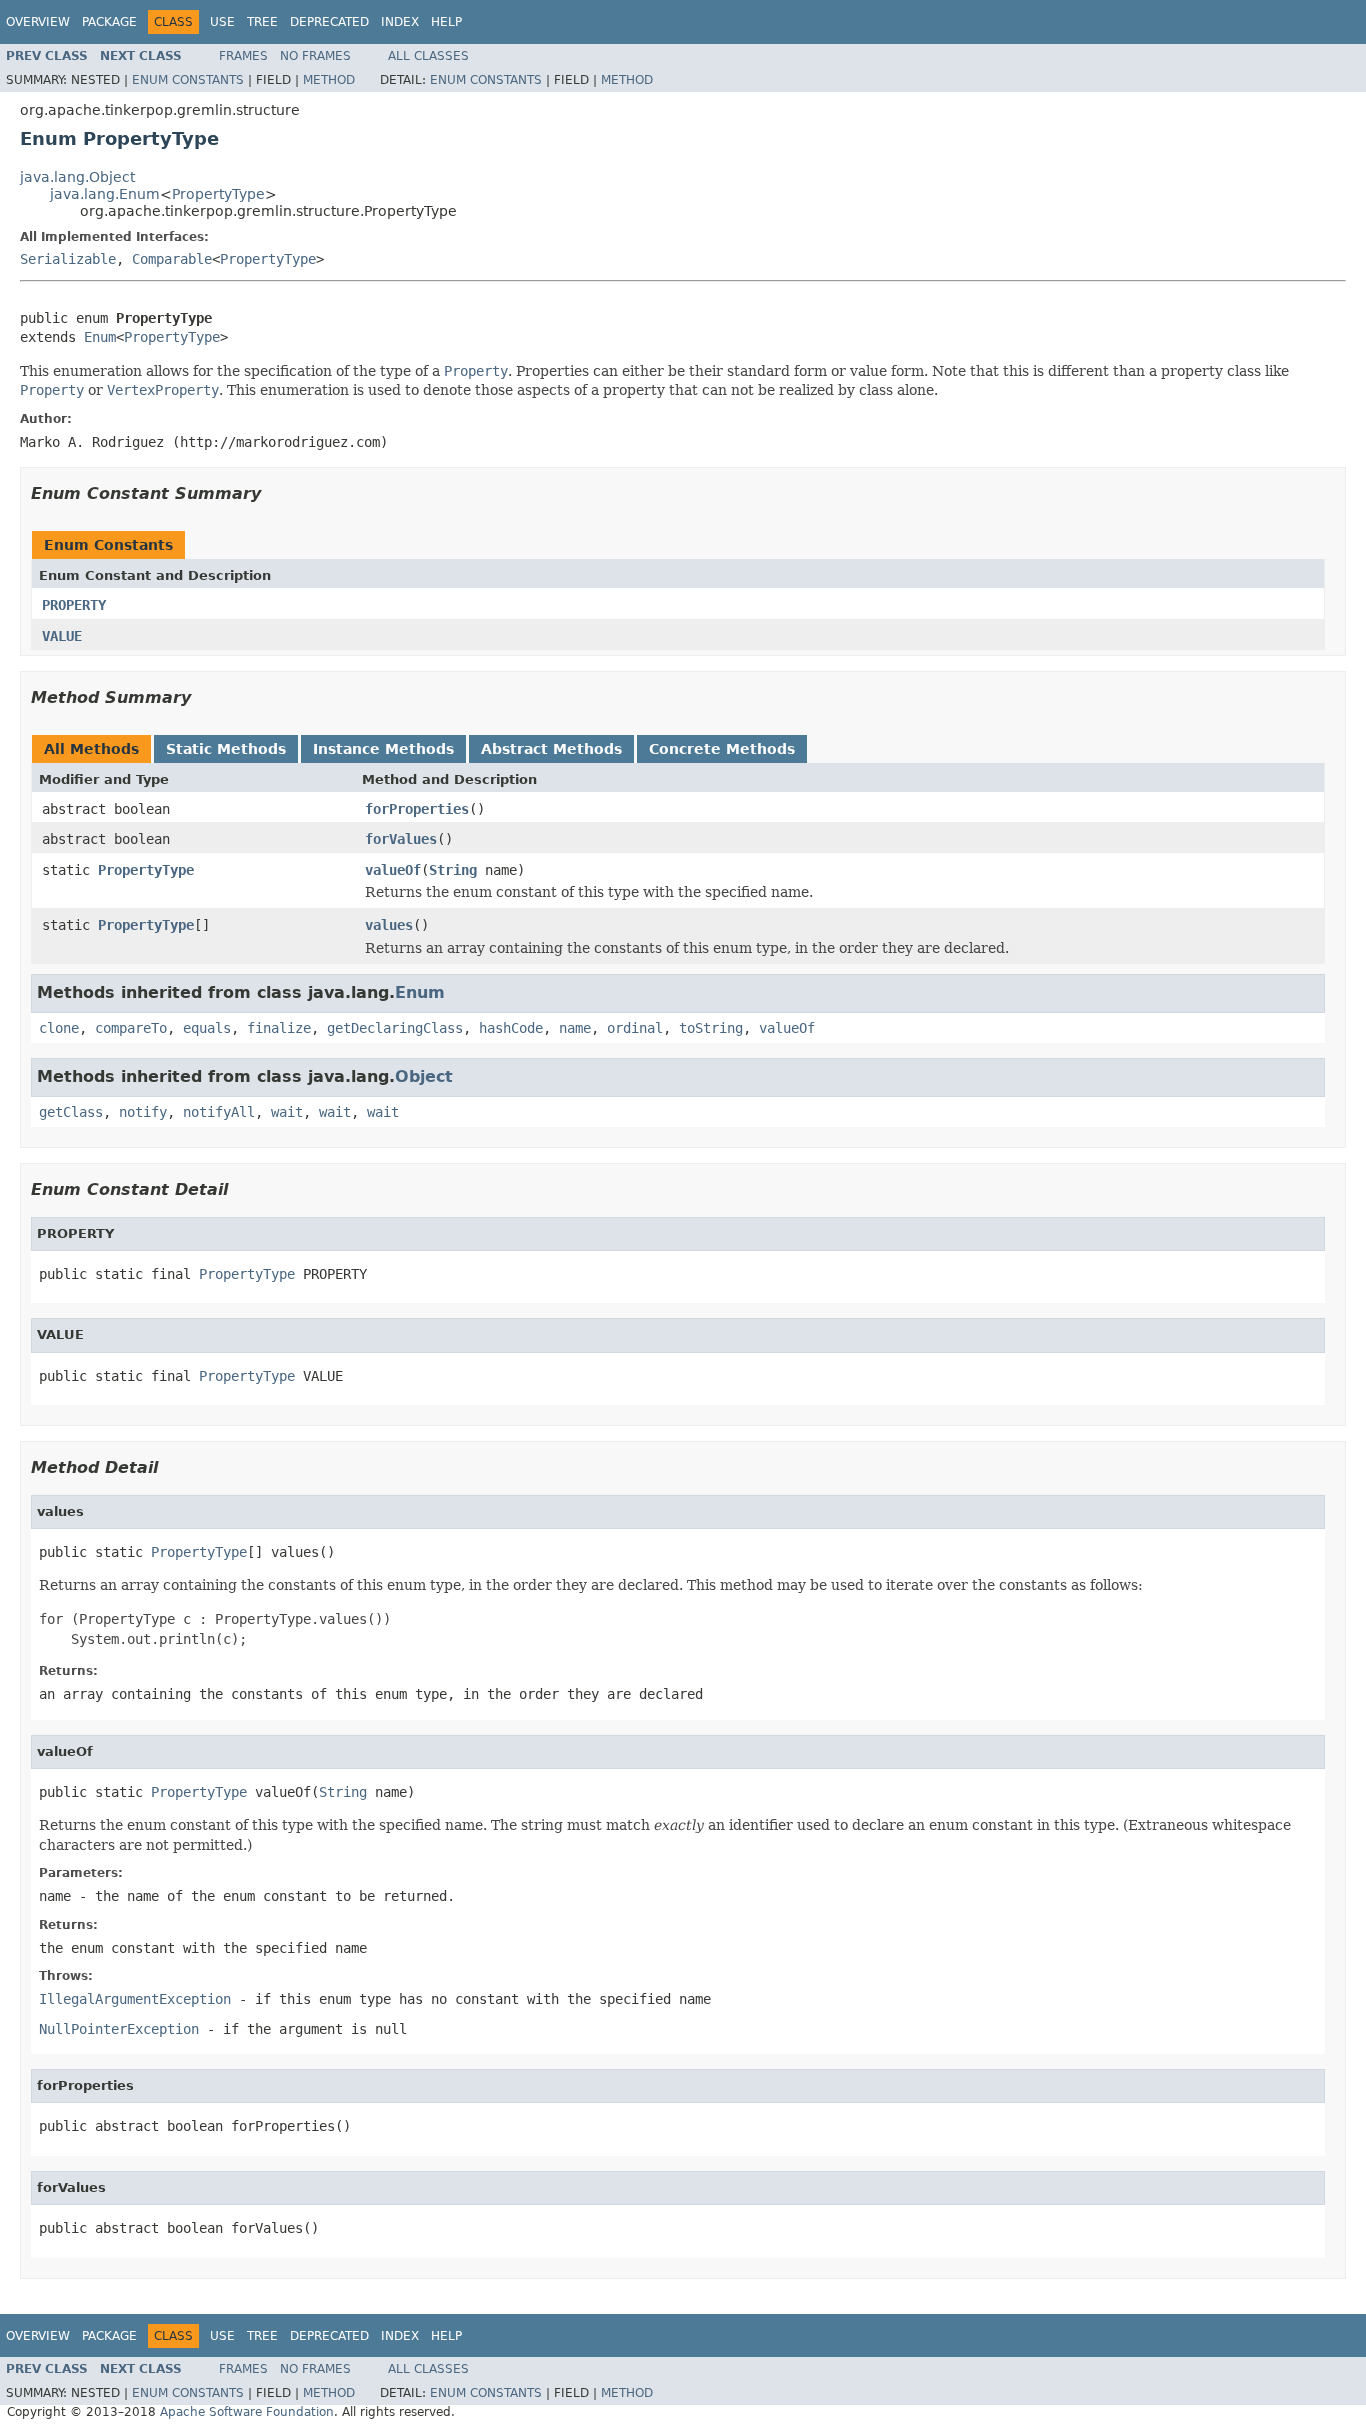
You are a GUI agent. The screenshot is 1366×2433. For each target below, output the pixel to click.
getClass (71, 1112)
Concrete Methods (722, 749)
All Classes (428, 56)
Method (329, 80)
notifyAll (219, 1112)
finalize (279, 1028)
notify (143, 1112)
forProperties (417, 809)
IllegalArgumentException (135, 1999)
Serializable (68, 259)
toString (711, 1028)
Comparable (172, 259)
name (575, 1028)
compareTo (131, 1028)
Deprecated (329, 22)
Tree (262, 22)
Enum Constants (188, 80)
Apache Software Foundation (247, 2412)
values (389, 925)
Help (446, 22)
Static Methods (226, 749)
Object (424, 1076)
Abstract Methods (551, 749)
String (453, 870)
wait (287, 1112)
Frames (243, 56)
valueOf (393, 870)
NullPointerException (119, 2029)
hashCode (511, 1028)
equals (207, 1028)
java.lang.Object (77, 177)
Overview (38, 22)
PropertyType (218, 194)
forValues (401, 839)
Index (400, 22)
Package (109, 22)
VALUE (62, 636)
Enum (100, 337)
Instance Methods (383, 749)
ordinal (635, 1028)
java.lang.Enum (105, 194)
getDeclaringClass (395, 1028)
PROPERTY (74, 605)
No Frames (315, 56)
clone (59, 1028)
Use (222, 22)
